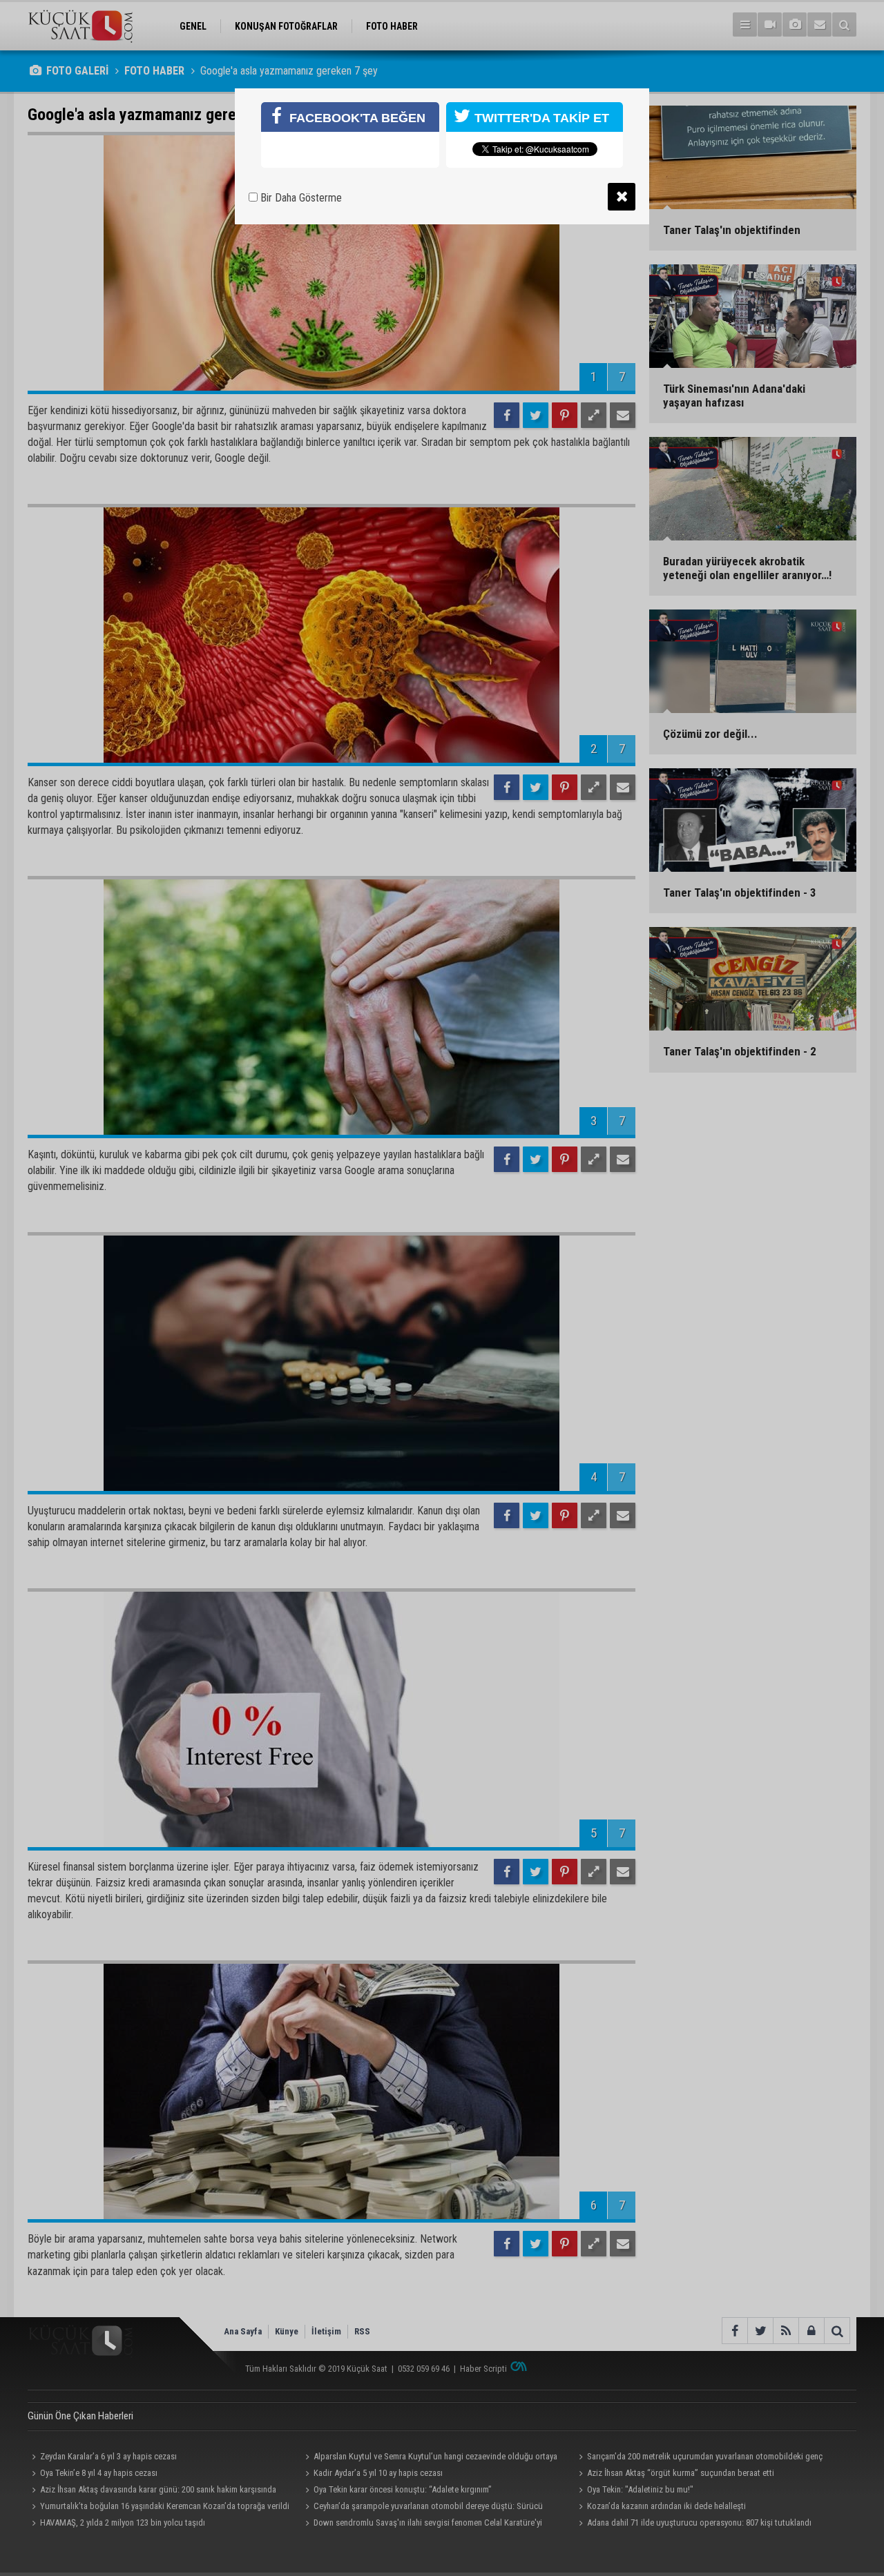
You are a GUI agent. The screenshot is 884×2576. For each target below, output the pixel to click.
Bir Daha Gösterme (300, 198)
